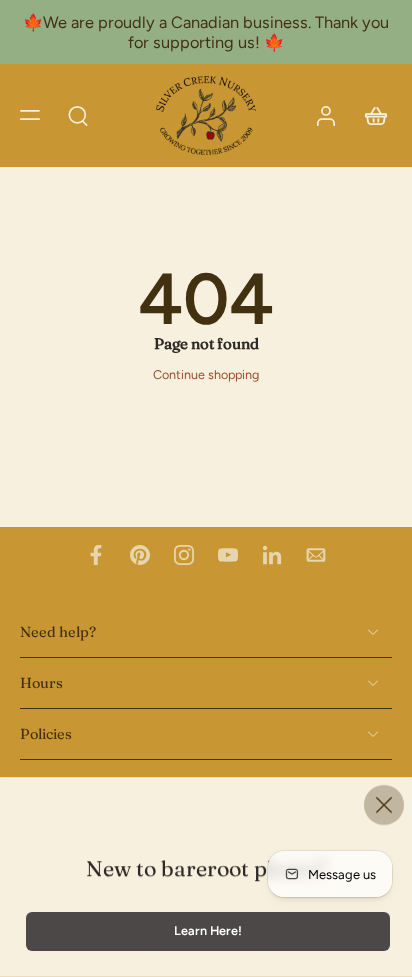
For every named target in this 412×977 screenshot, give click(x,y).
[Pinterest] (140, 555)
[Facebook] (96, 555)
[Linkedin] (272, 555)
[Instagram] (184, 555)
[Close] (384, 805)
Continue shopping (206, 374)
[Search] (78, 115)
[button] (30, 115)
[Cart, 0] (370, 115)
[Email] (316, 555)
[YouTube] (228, 555)
